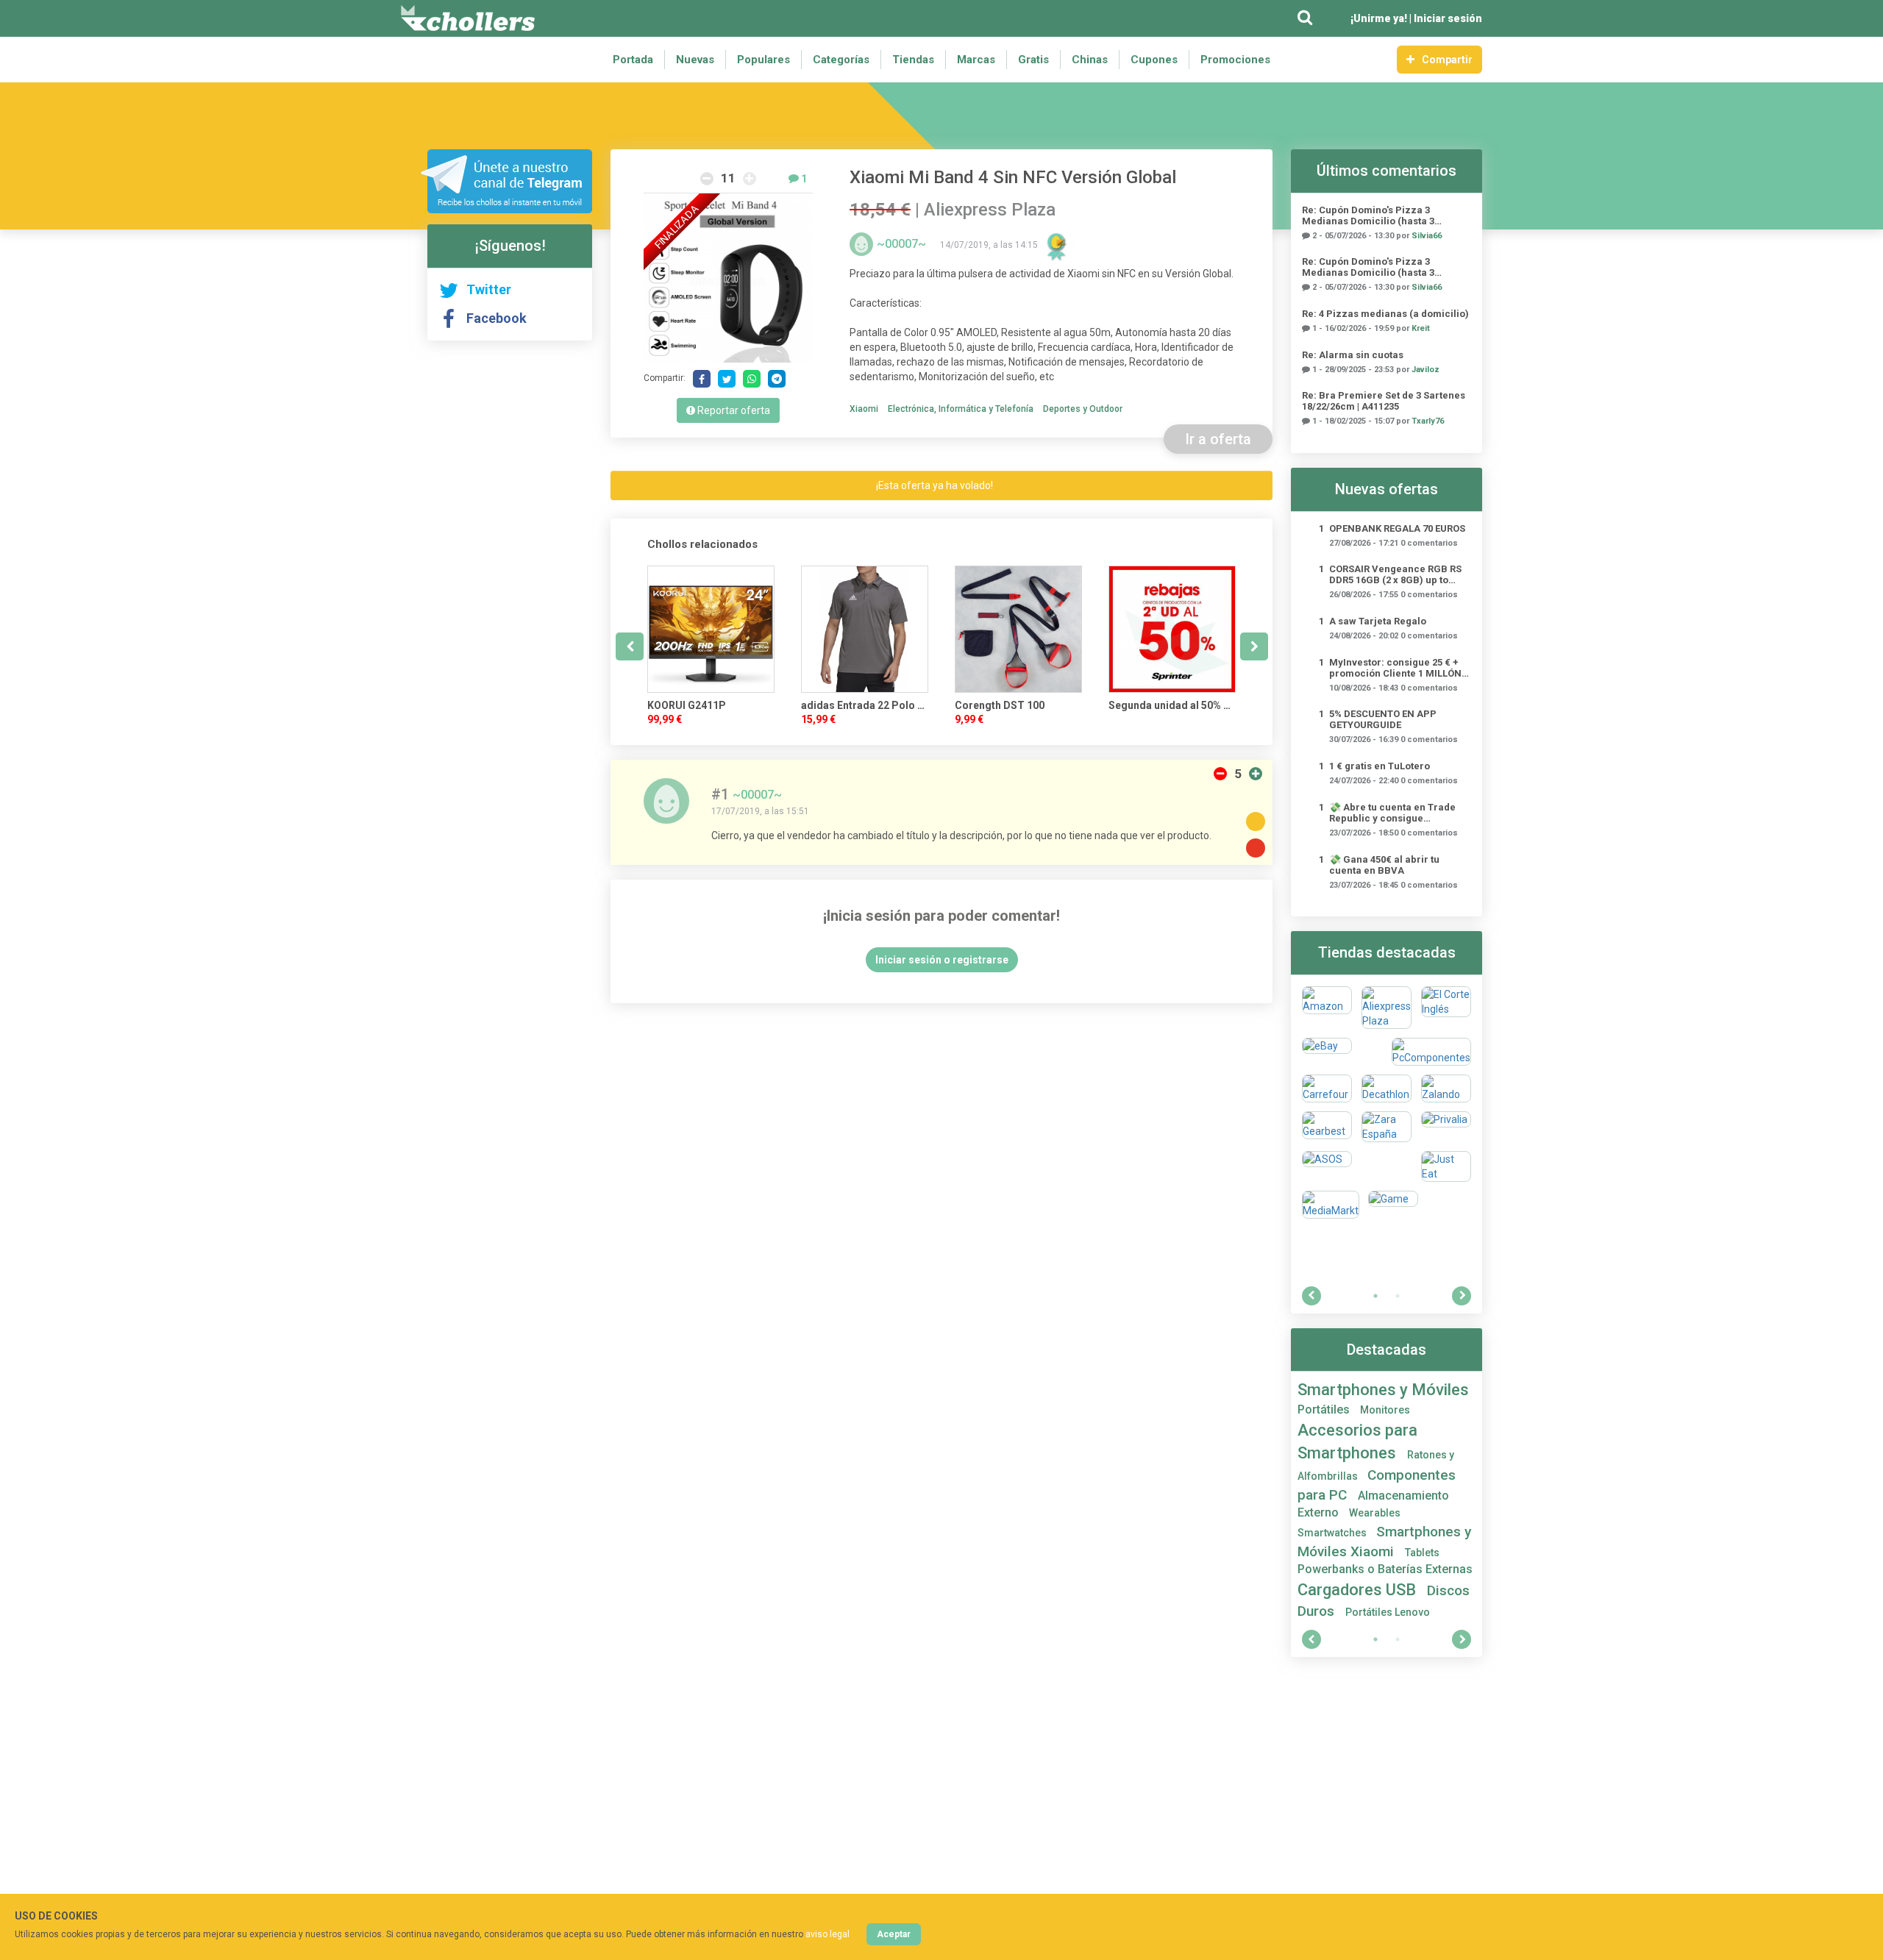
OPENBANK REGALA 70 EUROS (1397, 528)
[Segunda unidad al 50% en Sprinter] (1172, 629)
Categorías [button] (841, 60)
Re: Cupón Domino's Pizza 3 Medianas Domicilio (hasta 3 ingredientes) (1368, 215)
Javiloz (1425, 370)
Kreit (1421, 328)
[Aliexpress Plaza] (1387, 1008)
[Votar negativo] (1220, 774)
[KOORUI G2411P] (711, 629)
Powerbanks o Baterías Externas (1385, 1569)
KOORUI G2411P (687, 705)
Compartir (1447, 60)
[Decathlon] (1387, 1088)
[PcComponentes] (1431, 1052)
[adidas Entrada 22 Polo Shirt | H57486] (865, 629)
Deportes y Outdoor (1083, 409)
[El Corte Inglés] (1446, 1008)
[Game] (1393, 1205)
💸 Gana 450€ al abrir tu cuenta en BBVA (1384, 865)
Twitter (489, 289)
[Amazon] (1327, 1008)
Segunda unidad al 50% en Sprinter (1172, 705)
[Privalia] (1446, 1127)
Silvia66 (1427, 236)
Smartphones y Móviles (1383, 1390)
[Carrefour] (1327, 1088)
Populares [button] (763, 60)
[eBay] (1327, 1052)
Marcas (976, 60)
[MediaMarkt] (1331, 1205)
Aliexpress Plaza (990, 210)
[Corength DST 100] (1018, 629)
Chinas (1090, 60)
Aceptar (894, 1934)
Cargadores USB (1359, 1590)
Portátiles (1325, 1410)
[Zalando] (1446, 1088)
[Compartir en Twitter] (727, 379)
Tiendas (913, 60)
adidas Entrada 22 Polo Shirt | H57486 (865, 705)
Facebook (496, 318)
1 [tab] (1375, 1296)
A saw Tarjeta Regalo (1378, 621)
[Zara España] (1387, 1127)
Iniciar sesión (1448, 18)
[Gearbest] (1327, 1127)
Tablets (1422, 1553)
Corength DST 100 (1000, 705)
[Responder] (1256, 822)
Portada (633, 60)
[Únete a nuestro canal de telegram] (506, 181)
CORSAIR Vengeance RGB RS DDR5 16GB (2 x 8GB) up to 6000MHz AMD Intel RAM (1395, 574)
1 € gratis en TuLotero (1380, 766)
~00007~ (903, 244)
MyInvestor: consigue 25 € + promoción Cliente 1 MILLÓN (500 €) (1395, 668)
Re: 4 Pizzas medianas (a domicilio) (1385, 314)
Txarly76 (1428, 421)
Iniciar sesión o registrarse (942, 960)
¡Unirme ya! (1379, 18)
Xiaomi (864, 409)
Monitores (1385, 1410)
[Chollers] (468, 18)
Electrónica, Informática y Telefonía (961, 409)
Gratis (1033, 60)
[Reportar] (1256, 848)
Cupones (1154, 60)
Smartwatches (1333, 1533)
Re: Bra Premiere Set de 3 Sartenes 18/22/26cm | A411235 (1384, 401)
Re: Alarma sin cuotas (1353, 355)
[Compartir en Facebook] (702, 379)
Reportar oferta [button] (733, 410)
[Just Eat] (1446, 1166)
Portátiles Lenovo (1388, 1612)
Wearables (1375, 1513)
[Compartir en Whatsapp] (752, 379)
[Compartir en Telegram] (777, 379)
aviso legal (827, 1934)
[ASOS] (1327, 1166)
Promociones (1235, 60)
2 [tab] (1398, 1296)
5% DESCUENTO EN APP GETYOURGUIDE (1383, 719)
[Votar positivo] (1256, 774)
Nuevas (695, 60)
